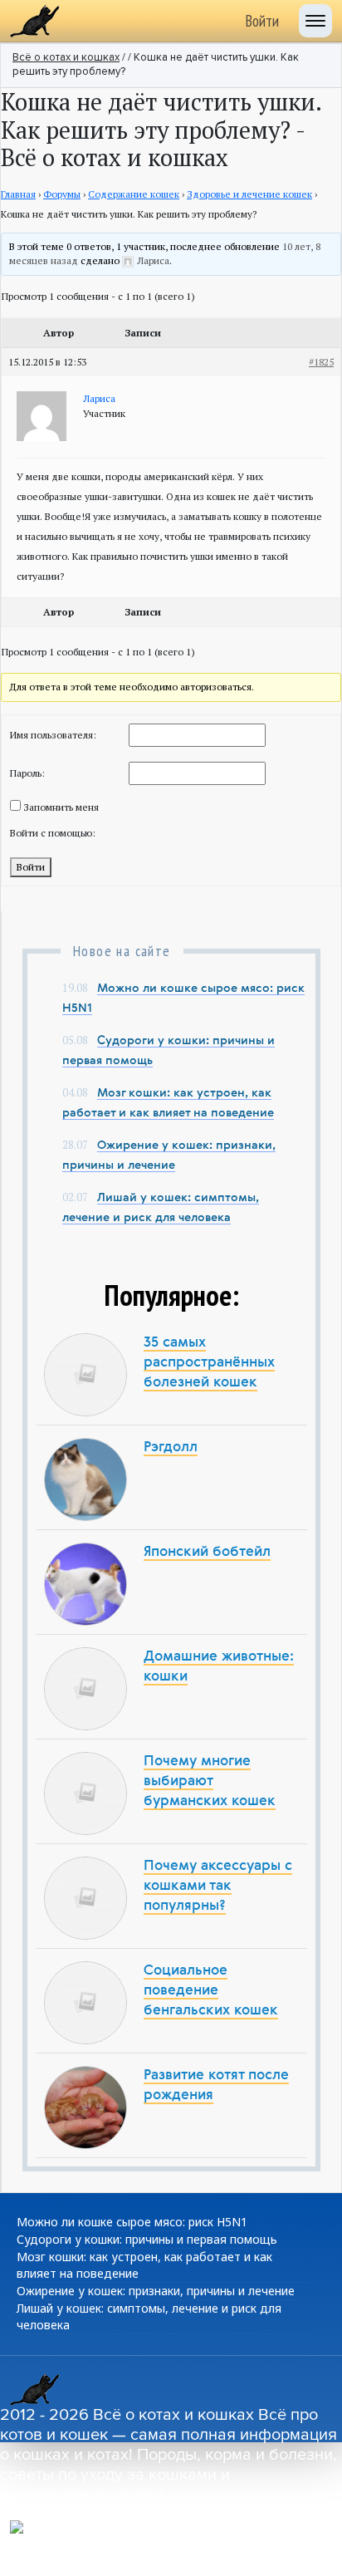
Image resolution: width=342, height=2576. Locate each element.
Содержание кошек (134, 194)
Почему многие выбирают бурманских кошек (210, 1781)
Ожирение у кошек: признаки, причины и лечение (156, 2291)
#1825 (321, 362)
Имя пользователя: (53, 735)
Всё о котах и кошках (66, 58)
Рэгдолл (171, 1447)
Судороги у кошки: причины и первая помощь (147, 2239)
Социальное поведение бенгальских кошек (211, 1991)
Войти (262, 21)
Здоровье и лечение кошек (249, 194)
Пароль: (27, 773)
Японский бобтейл (207, 1552)
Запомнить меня (61, 807)
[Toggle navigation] (315, 21)
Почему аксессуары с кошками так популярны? (218, 1886)
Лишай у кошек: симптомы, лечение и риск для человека (149, 2316)
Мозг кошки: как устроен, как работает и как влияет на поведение (144, 2265)
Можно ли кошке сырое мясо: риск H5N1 (132, 2222)
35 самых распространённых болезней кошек (209, 1363)
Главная (18, 194)
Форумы (62, 194)
